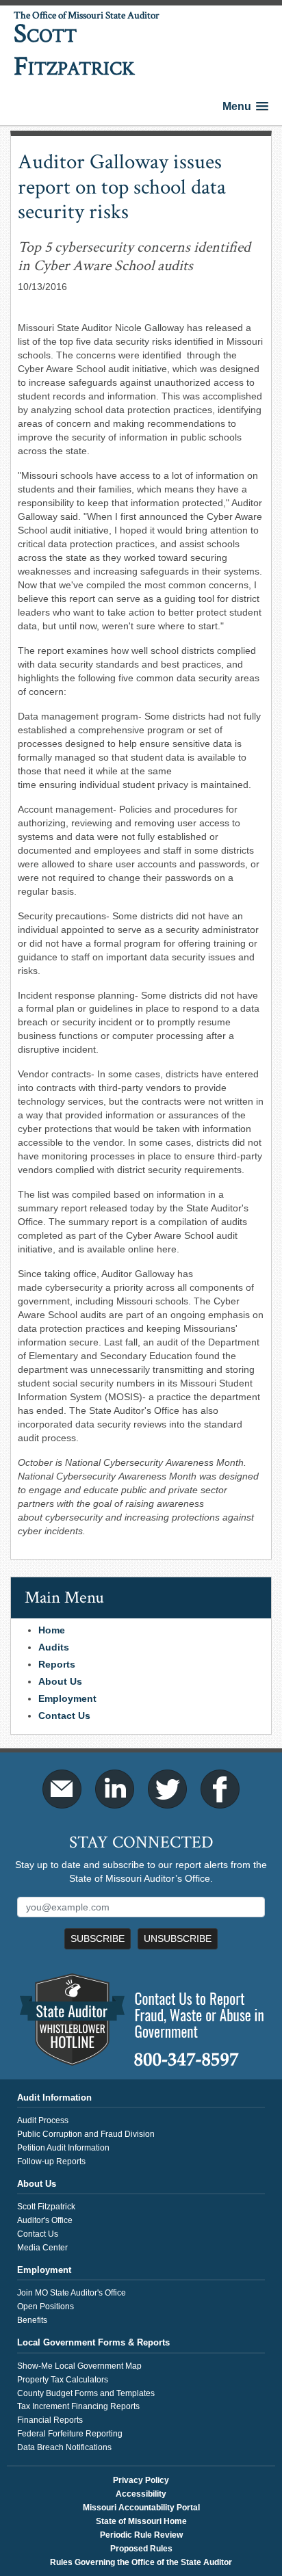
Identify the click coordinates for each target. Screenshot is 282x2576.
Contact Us (64, 1716)
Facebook (220, 1789)
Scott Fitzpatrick (46, 2207)
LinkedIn (115, 1789)
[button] (245, 106)
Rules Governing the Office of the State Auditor (141, 2562)
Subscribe (98, 1938)
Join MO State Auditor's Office (72, 2293)
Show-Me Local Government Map (79, 2366)
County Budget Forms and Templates (86, 2393)
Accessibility (141, 2494)
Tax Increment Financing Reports (78, 2406)
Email (62, 1789)
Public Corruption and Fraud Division (86, 2134)
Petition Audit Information (63, 2148)
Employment (67, 1698)
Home (52, 1630)
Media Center (42, 2248)
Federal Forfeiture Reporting (70, 2434)
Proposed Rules (141, 2549)
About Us (60, 1681)
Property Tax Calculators (63, 2380)
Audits (54, 1647)
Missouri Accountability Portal (141, 2508)
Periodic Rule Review (141, 2535)
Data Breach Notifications (64, 2447)
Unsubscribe (178, 1938)
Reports (57, 1664)
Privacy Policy (141, 2480)
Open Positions (46, 2306)
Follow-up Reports (51, 2161)
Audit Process (43, 2120)
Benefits (32, 2320)
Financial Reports (50, 2420)
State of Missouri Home (141, 2521)
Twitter (167, 1789)
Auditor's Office (45, 2220)
